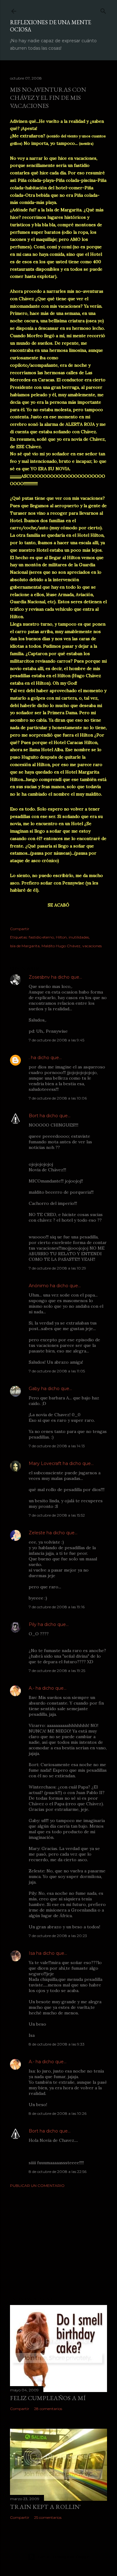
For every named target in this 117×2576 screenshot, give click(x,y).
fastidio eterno (41, 937)
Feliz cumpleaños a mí (48, 2398)
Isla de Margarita (25, 946)
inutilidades (79, 937)
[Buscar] (103, 10)
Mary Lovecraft (45, 1463)
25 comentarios (48, 2517)
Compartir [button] (20, 929)
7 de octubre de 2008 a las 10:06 (58, 1098)
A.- (32, 1688)
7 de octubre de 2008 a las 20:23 (58, 1936)
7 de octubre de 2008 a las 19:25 (57, 1671)
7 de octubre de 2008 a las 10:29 (57, 1268)
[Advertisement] (58, 2242)
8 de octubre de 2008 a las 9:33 (57, 2044)
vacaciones (92, 946)
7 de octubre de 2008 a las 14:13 (57, 1446)
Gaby (34, 1389)
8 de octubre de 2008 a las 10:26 (58, 2113)
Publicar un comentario (37, 2186)
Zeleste (37, 1533)
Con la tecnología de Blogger (63, 2557)
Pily (33, 1624)
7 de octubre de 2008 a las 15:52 (57, 1515)
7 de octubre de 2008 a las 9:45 (56, 1040)
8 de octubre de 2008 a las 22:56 (58, 2172)
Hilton (61, 937)
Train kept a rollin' (45, 2507)
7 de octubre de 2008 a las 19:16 (57, 1607)
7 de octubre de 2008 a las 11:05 (57, 1371)
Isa (32, 1953)
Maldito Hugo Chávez (61, 946)
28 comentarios (48, 2409)
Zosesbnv (39, 977)
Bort (34, 1116)
